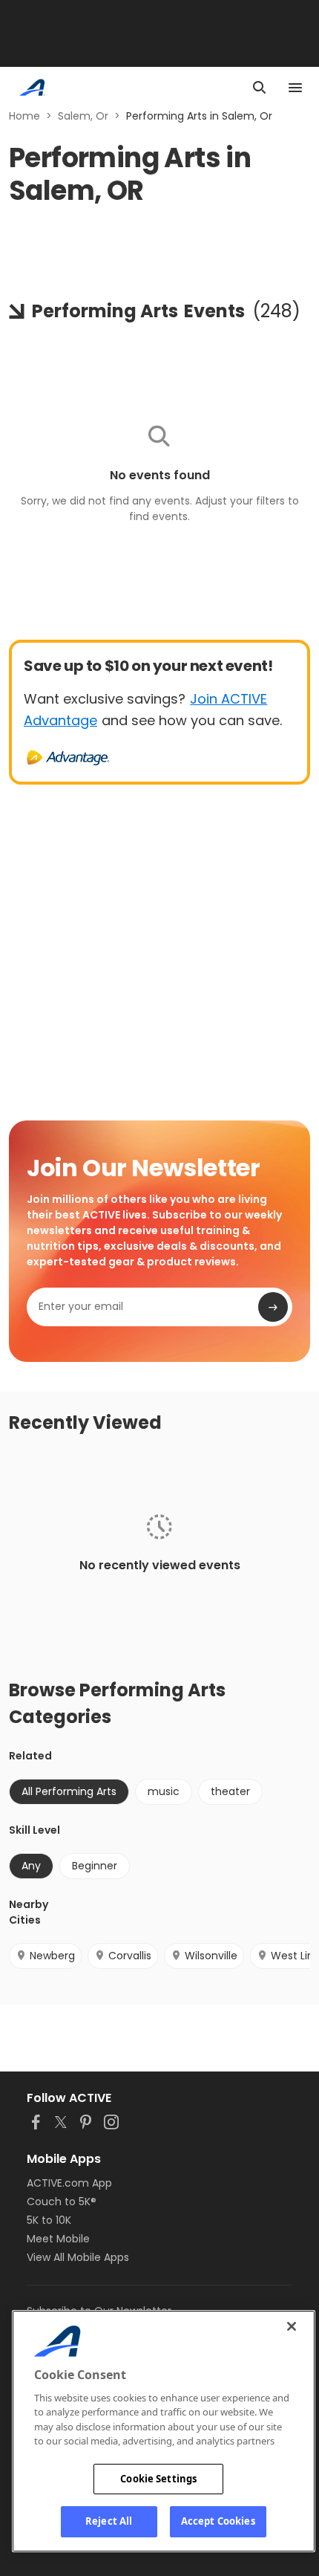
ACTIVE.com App (69, 2183)
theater (230, 1791)
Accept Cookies (218, 2521)
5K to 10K (49, 2220)
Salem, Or (83, 116)
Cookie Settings (158, 2479)
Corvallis (130, 1956)
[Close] (292, 2326)
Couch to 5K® (62, 2202)
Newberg (52, 1956)
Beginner (95, 1866)
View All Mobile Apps (78, 2257)
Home (24, 116)
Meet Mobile (58, 2239)
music (164, 1791)
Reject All (109, 2521)
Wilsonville (211, 1956)
